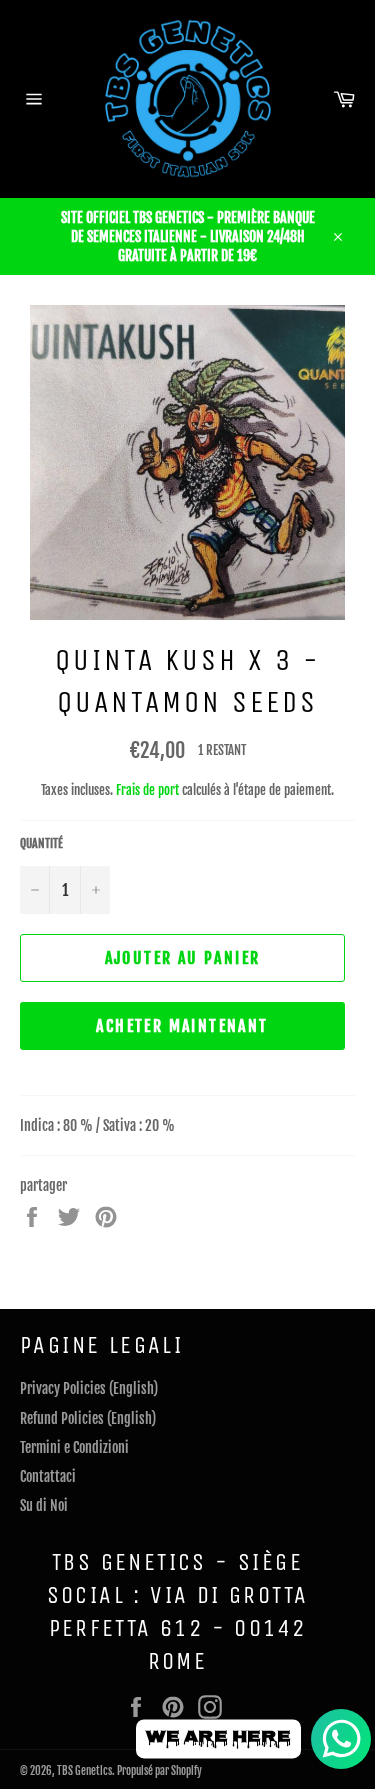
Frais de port (147, 790)
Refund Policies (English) (88, 1418)
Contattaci (48, 1476)
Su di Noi (44, 1505)
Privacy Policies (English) (89, 1388)
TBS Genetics (84, 1771)
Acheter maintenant (182, 1026)
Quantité (41, 843)
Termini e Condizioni (74, 1447)
